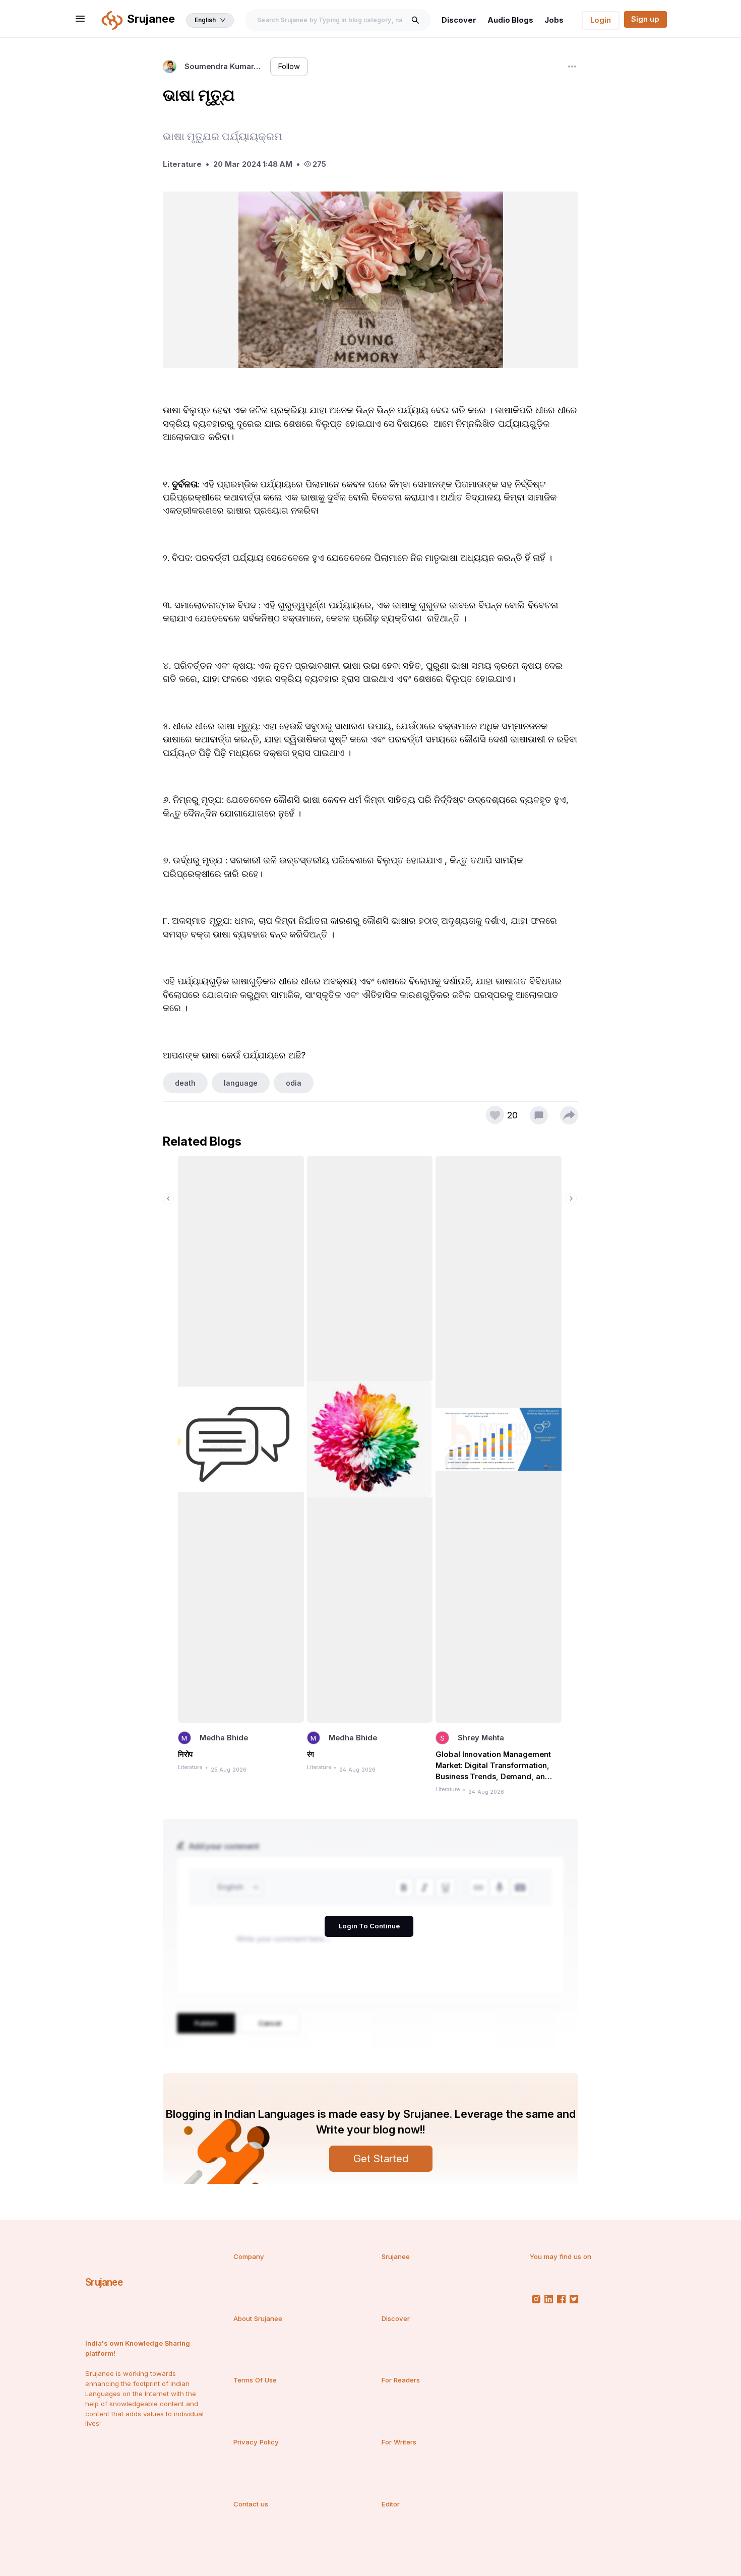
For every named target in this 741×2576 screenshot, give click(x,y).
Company (249, 2256)
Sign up (645, 19)
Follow (289, 67)
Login (601, 20)
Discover (459, 20)
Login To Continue (369, 1926)
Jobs (554, 20)
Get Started (381, 2158)
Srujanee (104, 2282)
